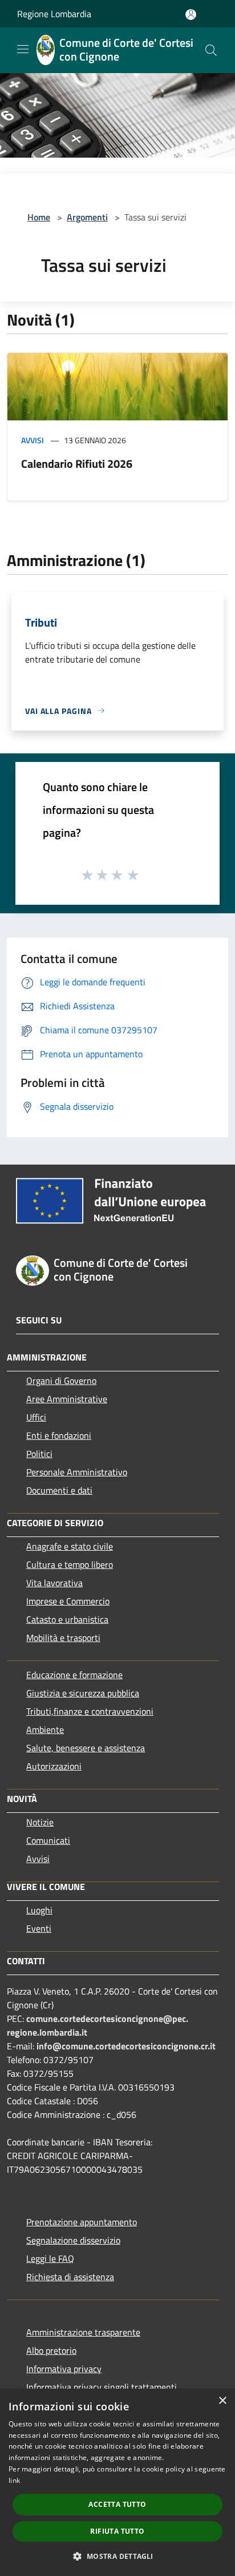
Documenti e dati (59, 1490)
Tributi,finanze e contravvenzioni (90, 1711)
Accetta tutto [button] (117, 2504)
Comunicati (48, 1840)
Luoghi (39, 1910)
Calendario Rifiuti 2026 (77, 464)
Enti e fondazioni (59, 1435)
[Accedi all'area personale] (191, 15)
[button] (117, 2556)
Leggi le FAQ (50, 2258)
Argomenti (87, 217)
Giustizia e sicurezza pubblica (83, 1693)
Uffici (36, 1417)
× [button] (222, 2401)
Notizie (40, 1822)
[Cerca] (211, 50)
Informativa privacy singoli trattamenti (102, 2387)
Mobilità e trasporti (63, 1638)
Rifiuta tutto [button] (117, 2531)
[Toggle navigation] (23, 49)
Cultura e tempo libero (70, 1564)
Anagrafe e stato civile (70, 1546)
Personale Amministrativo (77, 1472)
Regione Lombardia (54, 14)
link (14, 2480)
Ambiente (45, 1730)
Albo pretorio (51, 2350)
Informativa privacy (64, 2369)
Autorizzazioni (54, 1766)
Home (39, 217)
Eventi (39, 1928)
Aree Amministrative (67, 1399)
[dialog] (117, 2482)
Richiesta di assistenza (70, 2277)
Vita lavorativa (54, 1583)
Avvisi (33, 440)
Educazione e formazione (74, 1675)
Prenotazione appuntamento (82, 2222)
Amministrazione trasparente (83, 2332)
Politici (39, 1454)
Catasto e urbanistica (67, 1619)
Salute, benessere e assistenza (86, 1748)
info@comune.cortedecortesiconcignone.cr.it (126, 2046)
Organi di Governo (61, 1381)
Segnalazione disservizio (73, 2240)
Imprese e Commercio (68, 1601)
